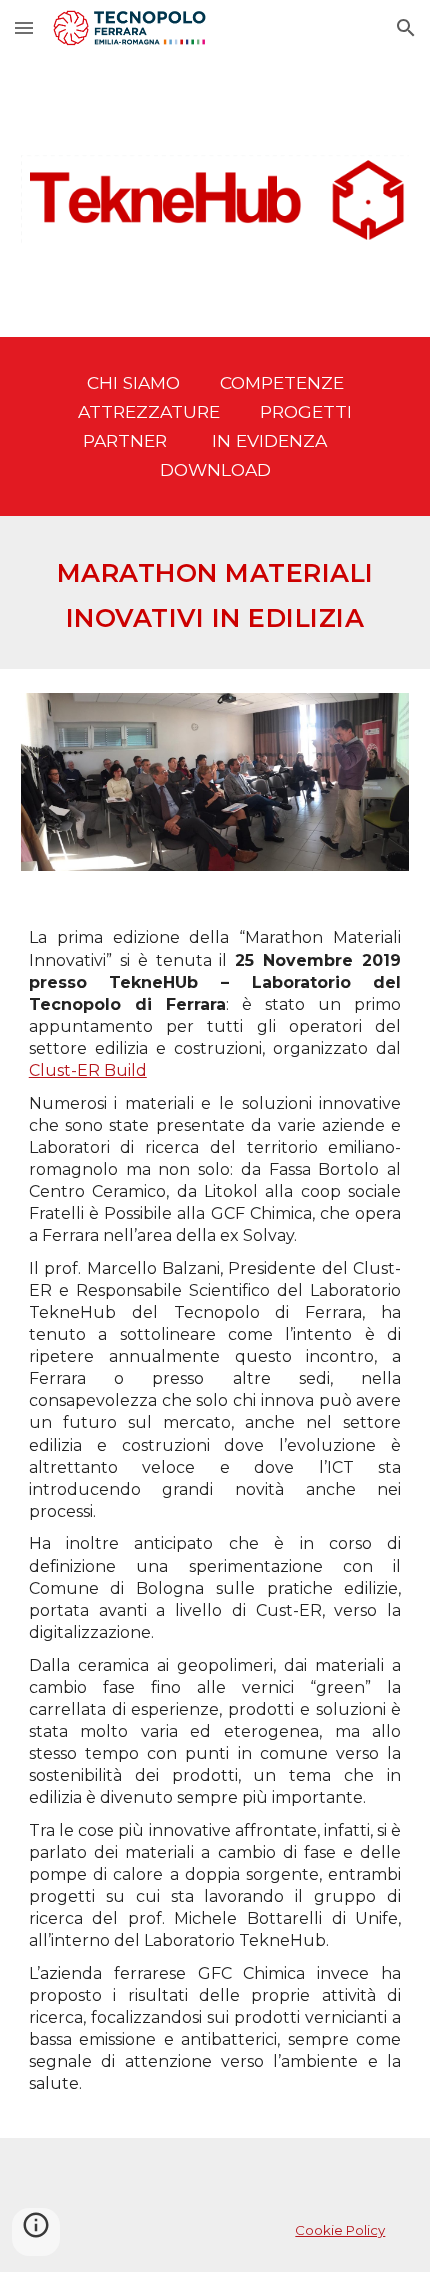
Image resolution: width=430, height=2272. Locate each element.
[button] (24, 27)
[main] (215, 427)
